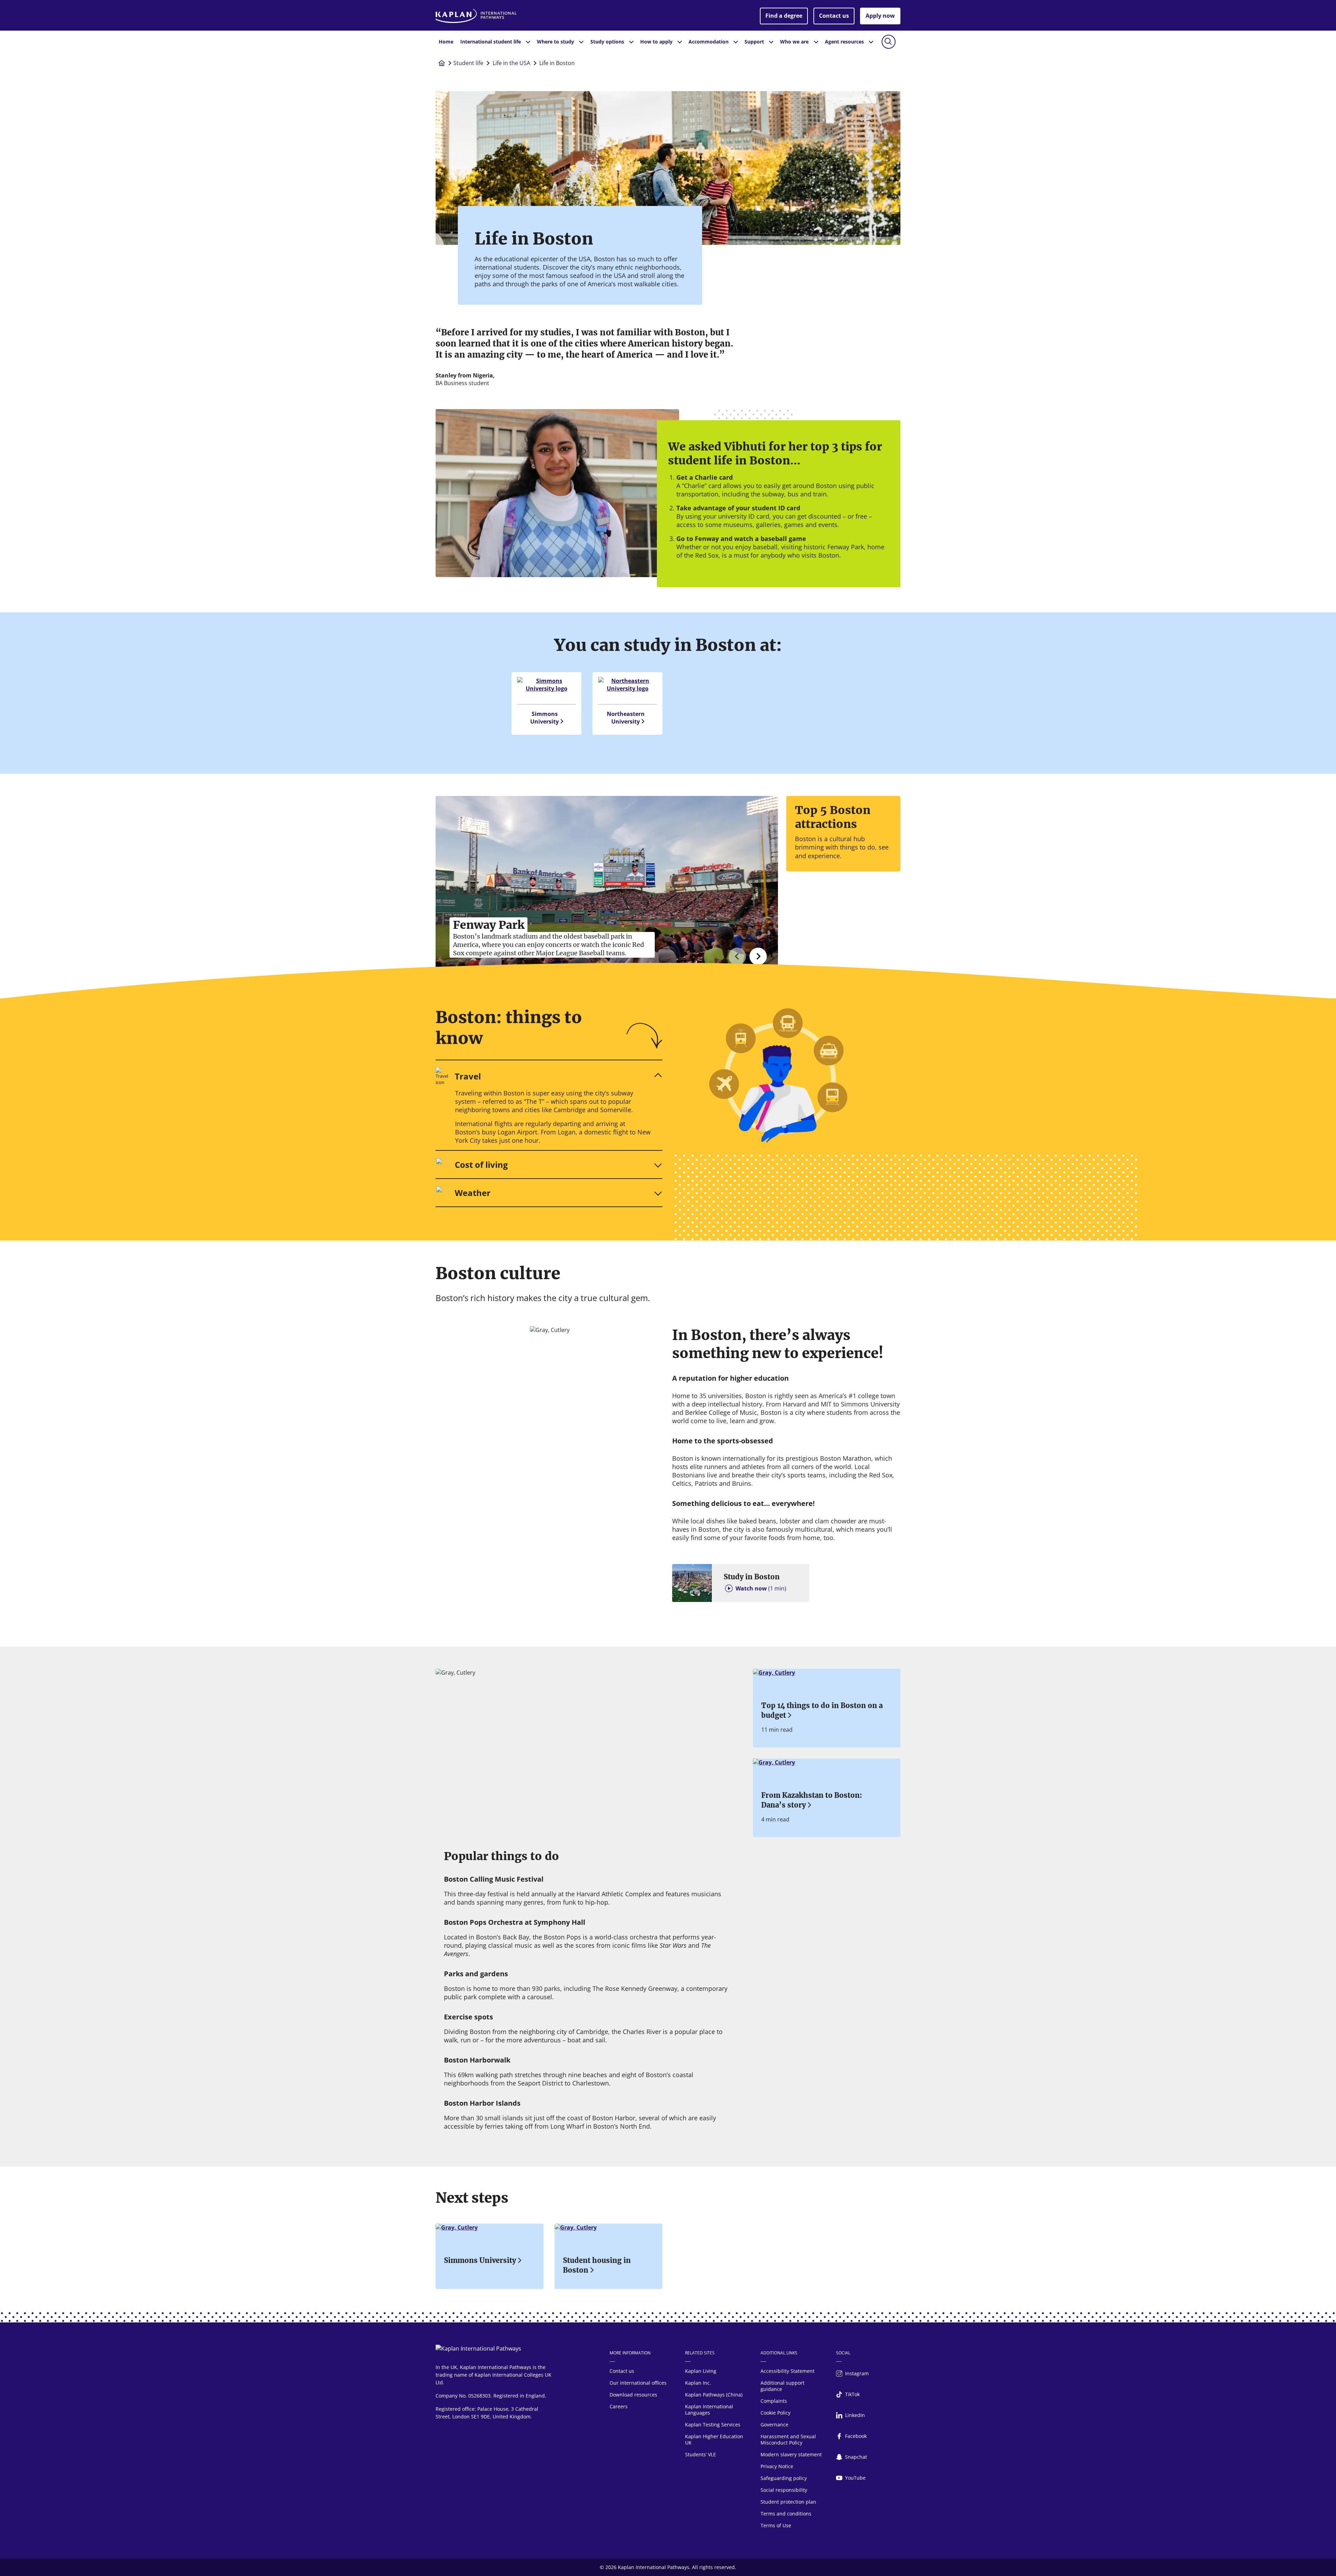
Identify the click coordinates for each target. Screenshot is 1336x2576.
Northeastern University (626, 718)
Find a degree (784, 16)
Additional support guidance (782, 2386)
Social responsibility (784, 2490)
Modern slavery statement (791, 2454)
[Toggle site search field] (889, 42)
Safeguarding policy (784, 2478)
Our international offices (638, 2383)
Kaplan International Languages (709, 2410)
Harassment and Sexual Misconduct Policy (788, 2439)
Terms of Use (776, 2525)
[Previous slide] (737, 956)
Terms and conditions (786, 2514)
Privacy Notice (777, 2466)
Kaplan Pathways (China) (714, 2395)
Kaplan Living (701, 2371)
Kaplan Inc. (698, 2383)
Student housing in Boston (597, 2265)
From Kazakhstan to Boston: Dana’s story (812, 1800)
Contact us (834, 16)
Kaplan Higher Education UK (714, 2439)
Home (446, 42)
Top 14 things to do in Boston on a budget (822, 1710)
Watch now (761, 1588)
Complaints (774, 2401)
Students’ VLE (701, 2454)
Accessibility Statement (788, 2371)
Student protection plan (788, 2502)
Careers (619, 2406)
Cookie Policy (776, 2413)
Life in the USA (511, 63)
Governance (774, 2425)
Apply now (880, 16)
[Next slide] (758, 956)
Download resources (633, 2395)
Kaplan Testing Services (713, 2425)
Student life (468, 63)
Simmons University (544, 718)
